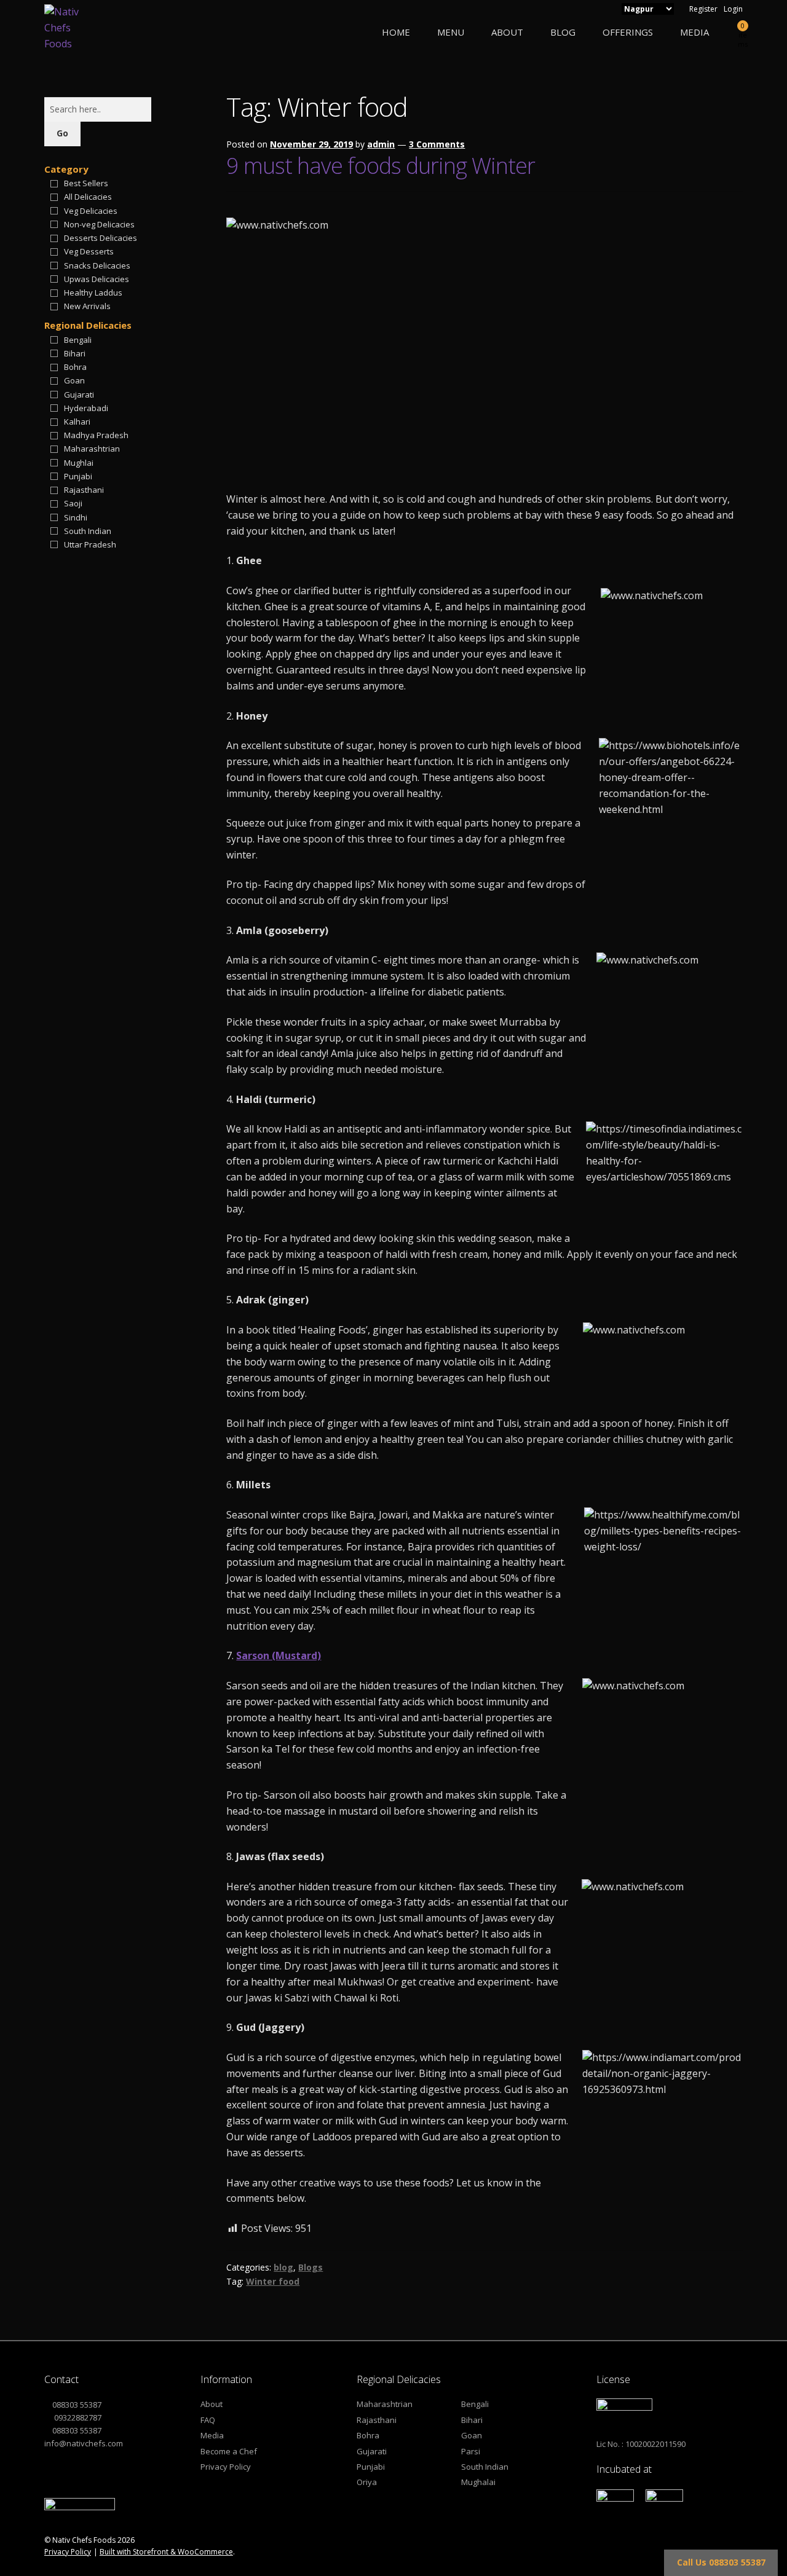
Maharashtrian (92, 449)
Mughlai (79, 463)
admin (381, 144)
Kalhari (77, 422)
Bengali (78, 340)
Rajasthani (84, 490)
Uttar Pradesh (90, 544)
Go (62, 133)
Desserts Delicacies (101, 238)
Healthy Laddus (93, 293)
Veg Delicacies (91, 211)
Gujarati (79, 395)
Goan (74, 380)
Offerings (628, 32)
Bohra (75, 367)
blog (283, 2267)
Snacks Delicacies (97, 265)
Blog (563, 32)
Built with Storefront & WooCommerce (166, 2552)
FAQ (208, 2420)
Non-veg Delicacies (99, 224)
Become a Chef (229, 2451)
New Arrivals (87, 306)
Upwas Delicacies (97, 279)
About (507, 32)
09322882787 (77, 2417)
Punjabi (78, 476)
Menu (451, 32)
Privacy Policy (226, 2467)
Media (694, 32)
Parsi (471, 2451)
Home (396, 32)
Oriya (367, 2482)
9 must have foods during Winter (381, 166)
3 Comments (437, 144)
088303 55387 (77, 2405)
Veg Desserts (89, 251)
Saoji (73, 503)
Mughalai (478, 2482)
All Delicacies (88, 197)
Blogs (310, 2267)
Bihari (75, 353)
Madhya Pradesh (96, 435)
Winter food (273, 2281)
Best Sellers (86, 183)
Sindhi (76, 517)
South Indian (88, 531)
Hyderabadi (86, 408)
